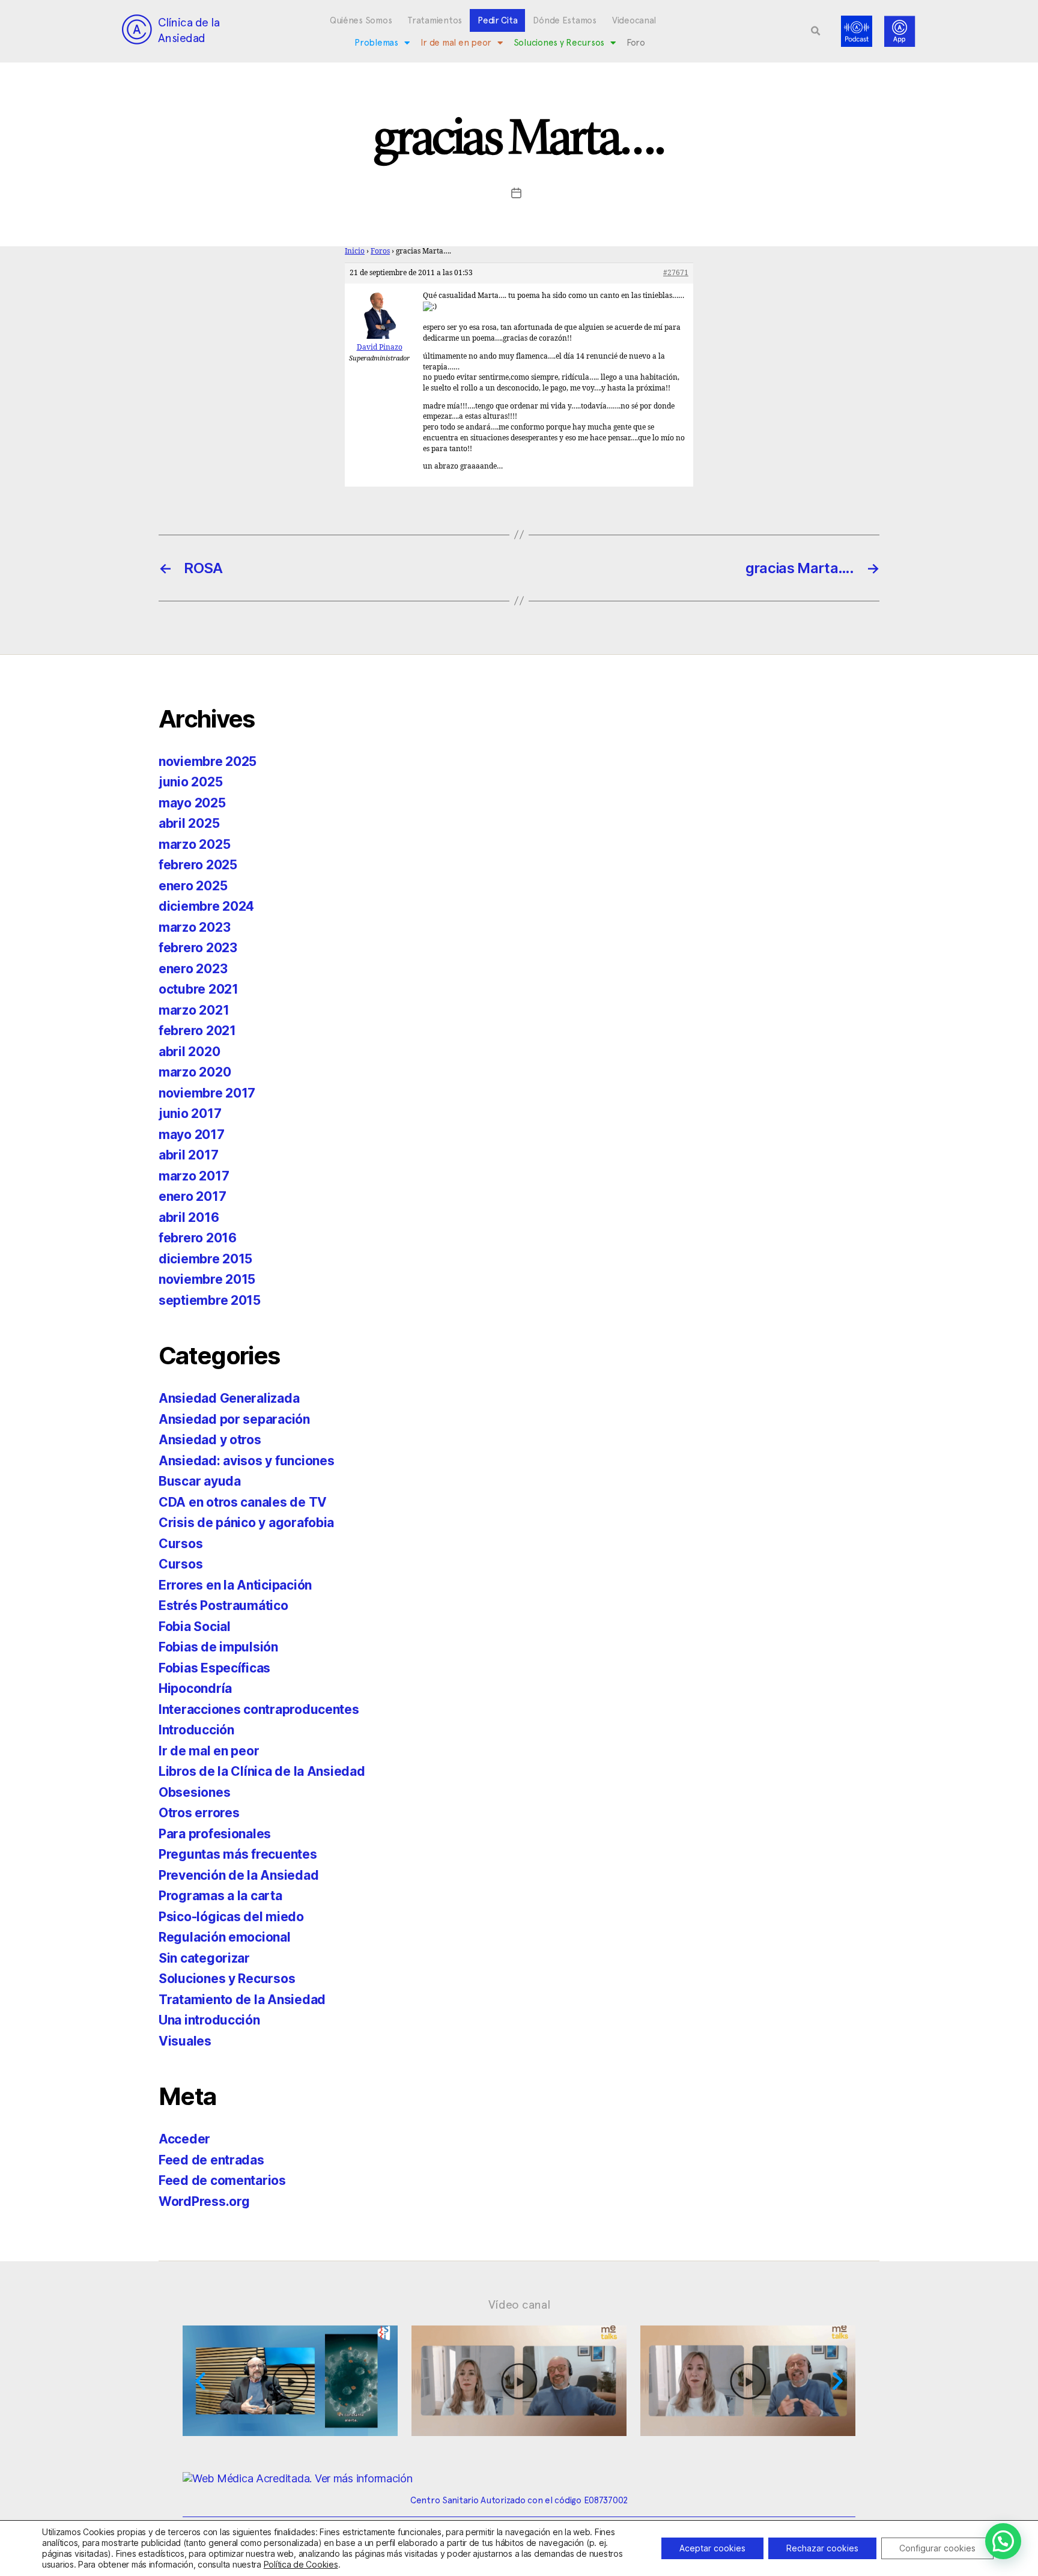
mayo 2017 (192, 1135)
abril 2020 (189, 1052)
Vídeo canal (519, 2304)
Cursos (181, 1544)
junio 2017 (190, 1113)
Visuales (185, 2041)
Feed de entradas (211, 2160)
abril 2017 (188, 1155)
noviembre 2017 (207, 1093)
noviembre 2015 (207, 1279)
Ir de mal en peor (456, 43)
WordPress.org (204, 2201)
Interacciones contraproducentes (259, 1709)
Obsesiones (194, 1792)
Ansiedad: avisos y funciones (246, 1461)
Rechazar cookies (822, 2548)
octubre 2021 (199, 989)
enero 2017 (192, 1196)
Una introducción (209, 2020)
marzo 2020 (195, 1072)
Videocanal (634, 20)
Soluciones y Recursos (559, 43)
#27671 (676, 273)
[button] (816, 31)
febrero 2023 (198, 948)
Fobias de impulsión (218, 1647)
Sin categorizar (204, 1958)
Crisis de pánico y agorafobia (246, 1523)
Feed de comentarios (222, 2180)
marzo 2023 (194, 927)
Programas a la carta (220, 1896)
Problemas (376, 43)
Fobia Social (195, 1627)
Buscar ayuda (200, 1481)
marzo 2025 (194, 844)
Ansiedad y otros (210, 1440)
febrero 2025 (198, 865)
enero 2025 (193, 886)
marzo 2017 (194, 1176)
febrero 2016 (198, 1238)
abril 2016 (189, 1217)
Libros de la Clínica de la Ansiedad (262, 1771)
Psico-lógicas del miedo (231, 1917)
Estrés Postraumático (223, 1605)
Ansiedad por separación (234, 1419)
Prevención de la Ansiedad (238, 1875)
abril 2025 (189, 823)
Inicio (355, 251)
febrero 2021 (197, 1031)
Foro (636, 43)
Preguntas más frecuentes (238, 1854)
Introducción (196, 1730)
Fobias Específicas (214, 1668)
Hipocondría (195, 1688)
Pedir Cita (497, 20)
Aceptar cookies (712, 2548)
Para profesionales (215, 1834)
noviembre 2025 (208, 761)
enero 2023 (193, 969)
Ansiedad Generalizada (229, 1398)
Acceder (184, 2139)
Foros (380, 251)
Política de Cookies (301, 2564)
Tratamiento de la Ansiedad (242, 2000)
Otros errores (199, 1813)
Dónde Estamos (565, 20)
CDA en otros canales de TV (243, 1502)
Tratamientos (435, 20)
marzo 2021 (194, 1010)
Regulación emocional (225, 1937)
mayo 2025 (192, 803)
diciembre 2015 (205, 1259)
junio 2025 (190, 782)
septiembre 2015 (210, 1300)
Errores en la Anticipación (235, 1585)
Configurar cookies (937, 2548)
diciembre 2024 (206, 906)
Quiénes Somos (361, 20)
